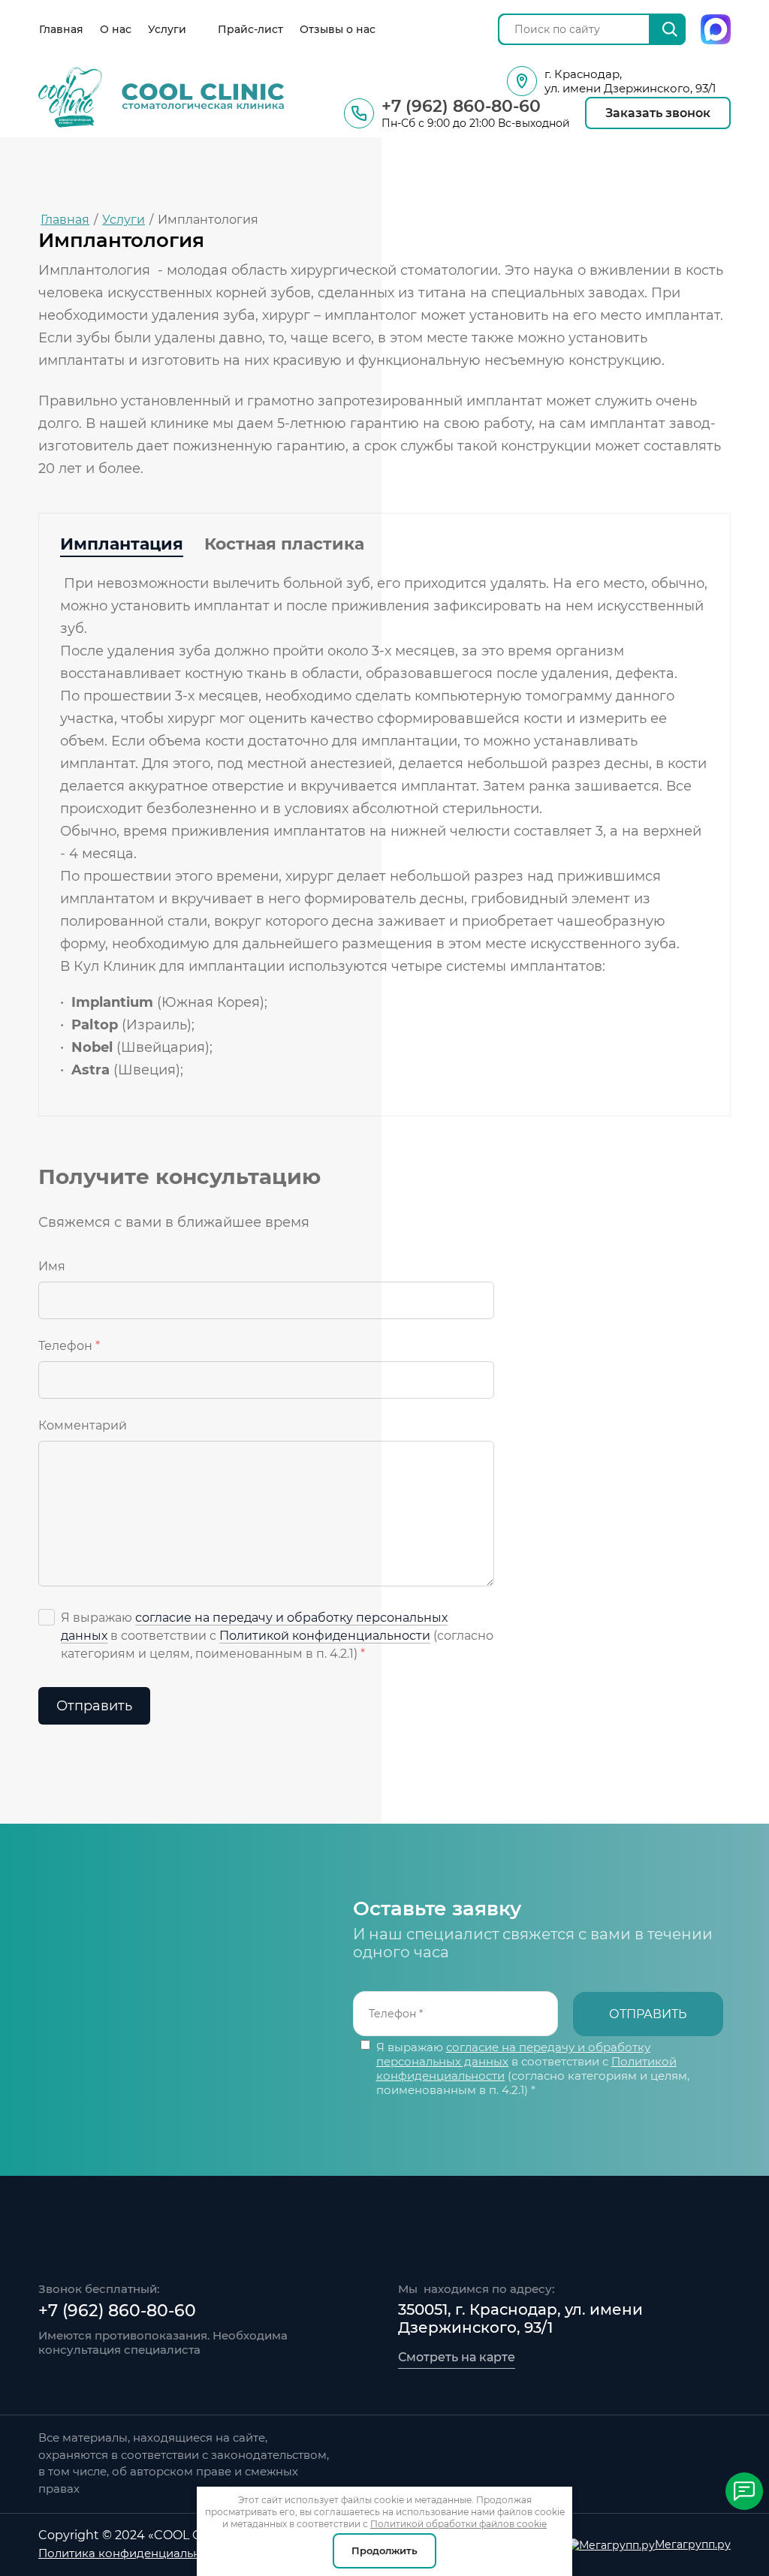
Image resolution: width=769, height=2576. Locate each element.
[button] (658, 113)
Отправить (94, 1706)
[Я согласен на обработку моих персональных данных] (47, 1617)
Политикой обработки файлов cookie (458, 2524)
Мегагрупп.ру (693, 2544)
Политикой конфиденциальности (325, 1636)
